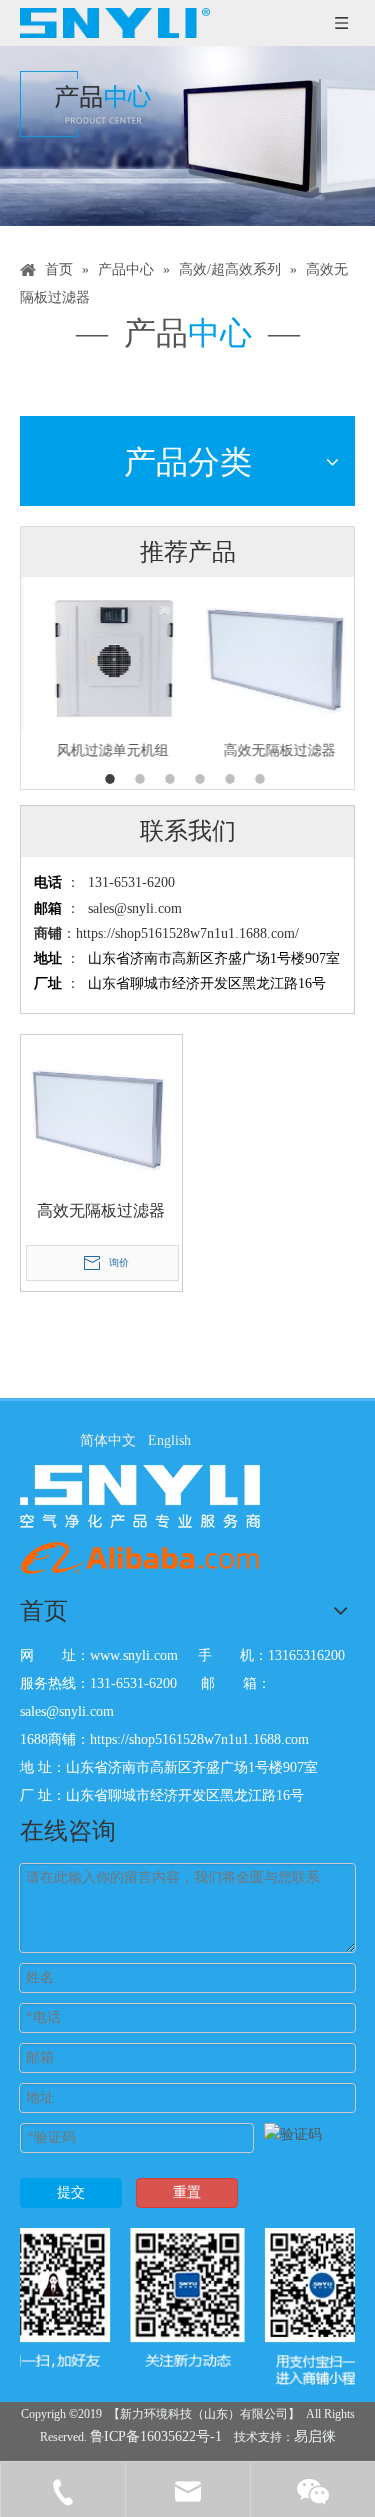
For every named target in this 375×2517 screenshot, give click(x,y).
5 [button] (233, 779)
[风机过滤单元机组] (104, 655)
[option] (104, 670)
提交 (71, 2192)
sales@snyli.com (135, 908)
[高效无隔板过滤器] (271, 655)
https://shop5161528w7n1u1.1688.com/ (187, 933)
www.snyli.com (134, 1655)
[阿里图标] (140, 1557)
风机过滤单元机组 (105, 750)
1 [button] (113, 779)
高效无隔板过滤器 (272, 750)
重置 (187, 2192)
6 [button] (263, 779)
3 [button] (173, 779)
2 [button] (143, 779)
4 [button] (203, 779)
